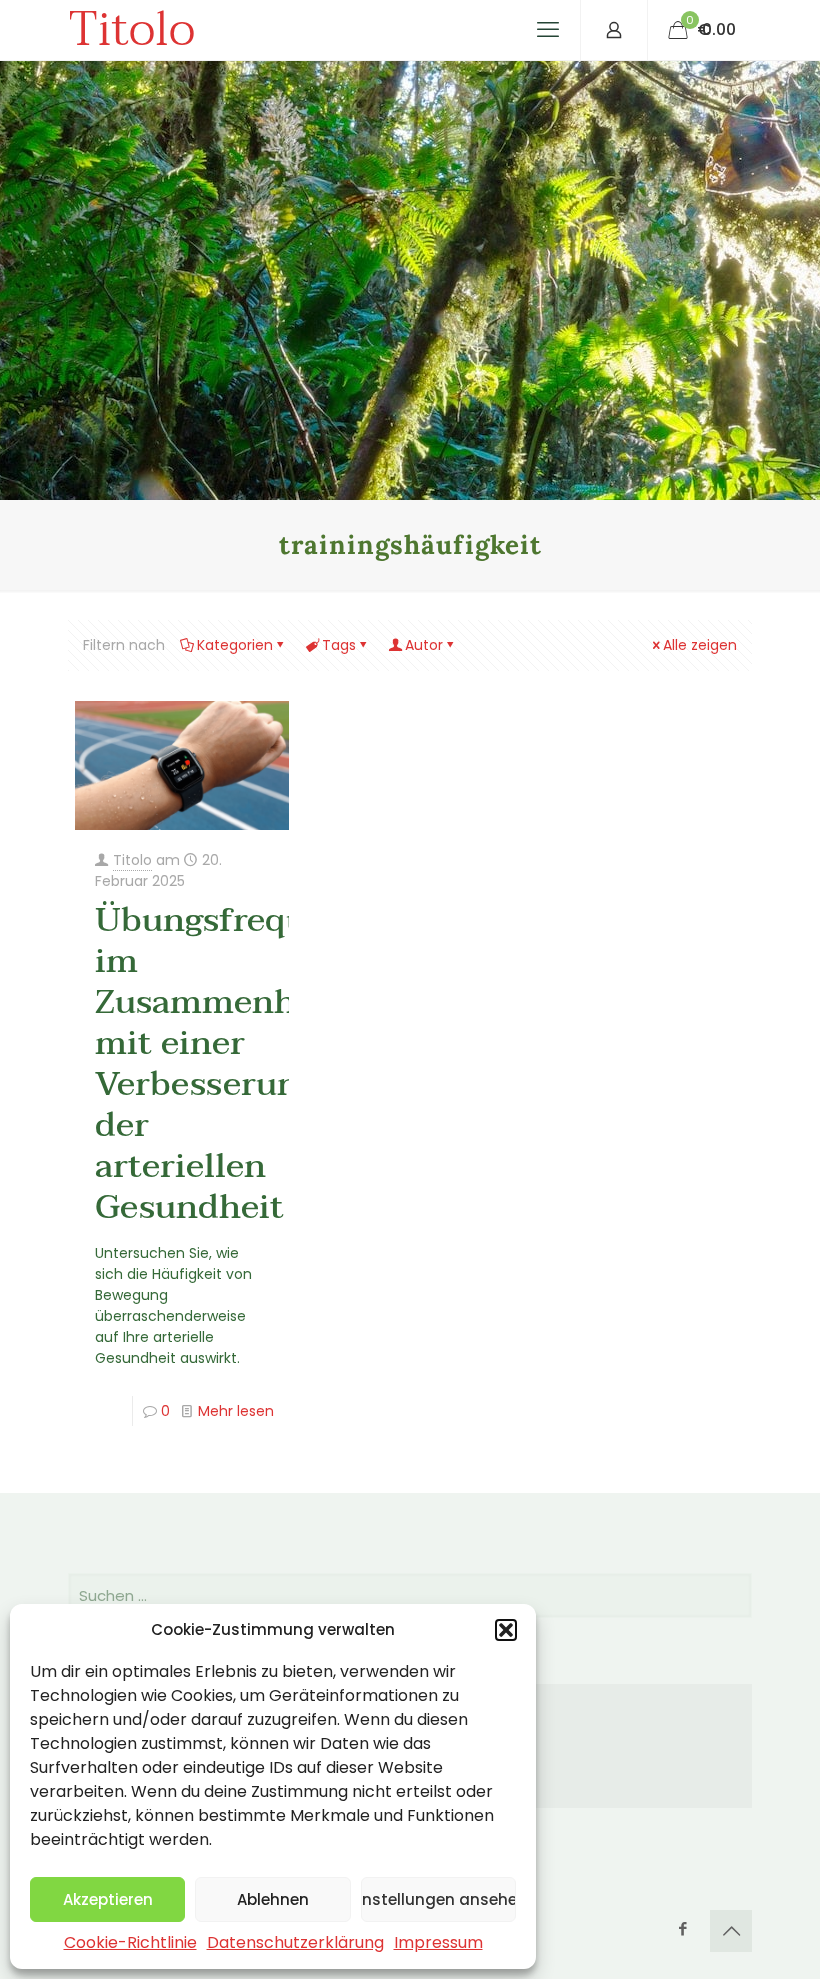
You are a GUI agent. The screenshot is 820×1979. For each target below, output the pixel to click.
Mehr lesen (236, 1411)
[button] (506, 1630)
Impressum (438, 1942)
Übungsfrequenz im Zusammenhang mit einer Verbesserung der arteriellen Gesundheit (229, 1063)
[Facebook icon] (682, 1928)
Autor (424, 645)
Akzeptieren (108, 1899)
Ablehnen (273, 1899)
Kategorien (235, 645)
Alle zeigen (700, 645)
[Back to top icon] (731, 1931)
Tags (339, 645)
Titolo (131, 30)
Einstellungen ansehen (438, 1899)
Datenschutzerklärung (295, 1942)
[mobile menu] (548, 30)
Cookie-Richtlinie (130, 1942)
